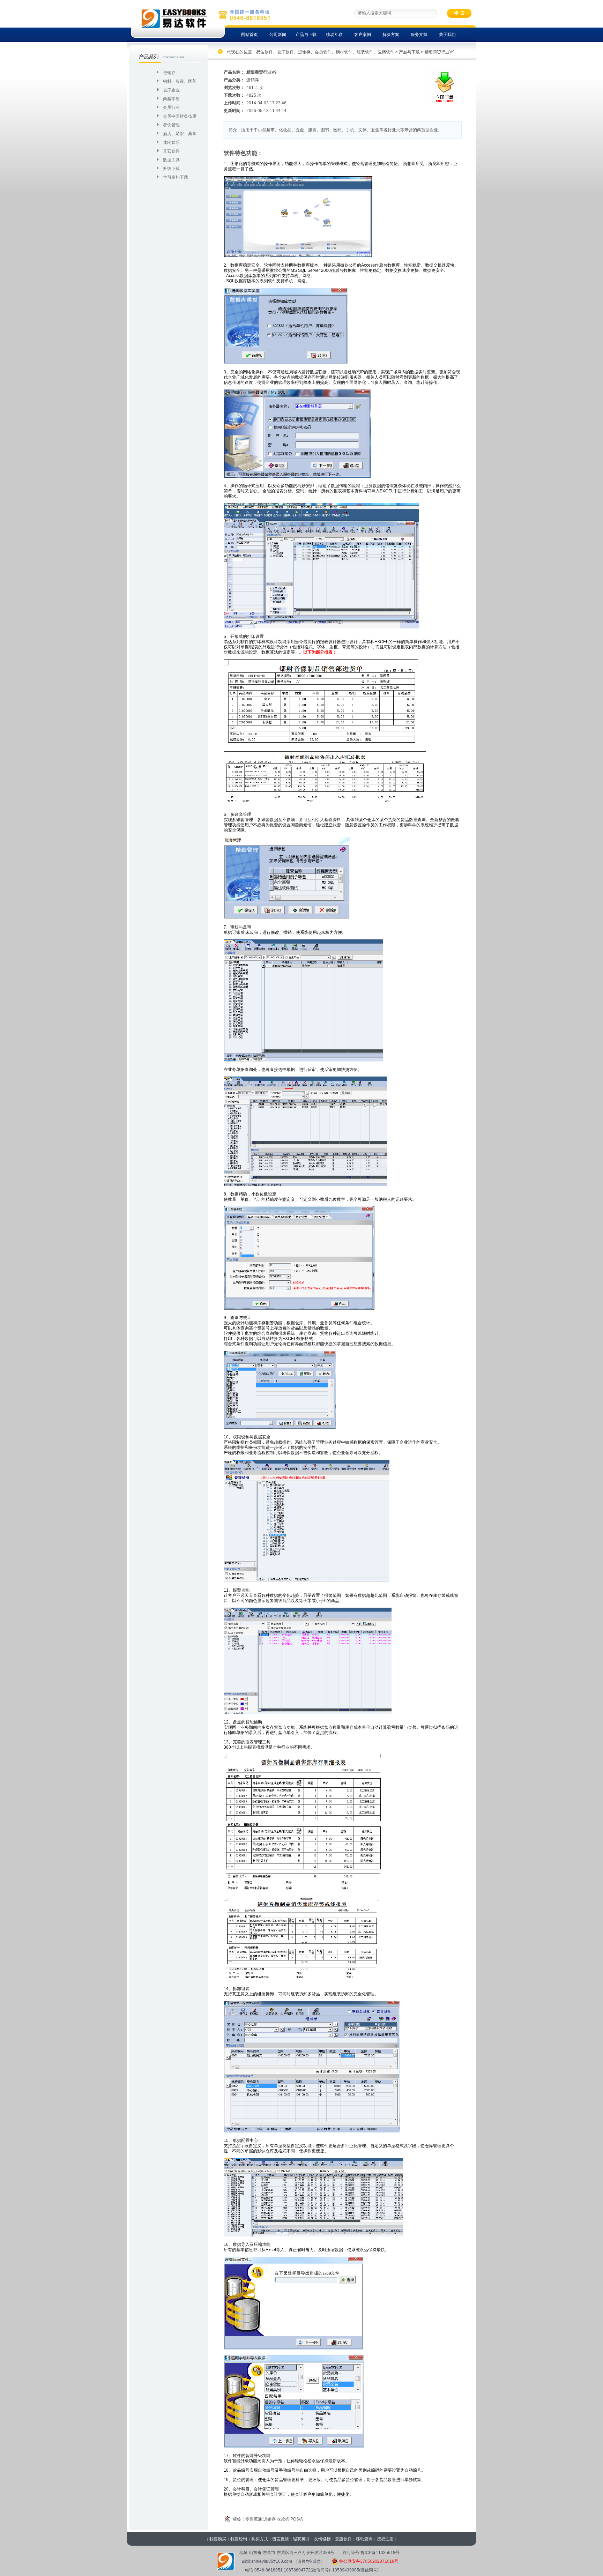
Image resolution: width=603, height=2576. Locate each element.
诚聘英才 (301, 2539)
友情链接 (322, 2539)
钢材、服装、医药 (180, 81)
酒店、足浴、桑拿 (180, 134)
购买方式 (260, 2539)
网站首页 (250, 35)
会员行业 (171, 107)
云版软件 (343, 2539)
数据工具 (171, 160)
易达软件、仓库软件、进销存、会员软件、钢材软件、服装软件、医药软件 (325, 52)
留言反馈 (281, 2539)
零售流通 (254, 2519)
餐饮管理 (171, 125)
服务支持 (419, 35)
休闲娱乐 (171, 142)
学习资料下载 (176, 177)
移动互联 (334, 35)
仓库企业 (171, 90)
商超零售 (171, 99)
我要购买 (218, 2539)
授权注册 (385, 2539)
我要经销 (239, 2539)
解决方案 (391, 35)
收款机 (283, 2519)
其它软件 (171, 151)
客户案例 (363, 35)
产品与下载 (306, 35)
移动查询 (364, 2539)
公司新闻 (278, 35)
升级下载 (171, 169)
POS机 (297, 2519)
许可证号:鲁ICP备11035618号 (371, 2553)
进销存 (169, 73)
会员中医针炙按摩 (180, 116)
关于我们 (447, 35)
